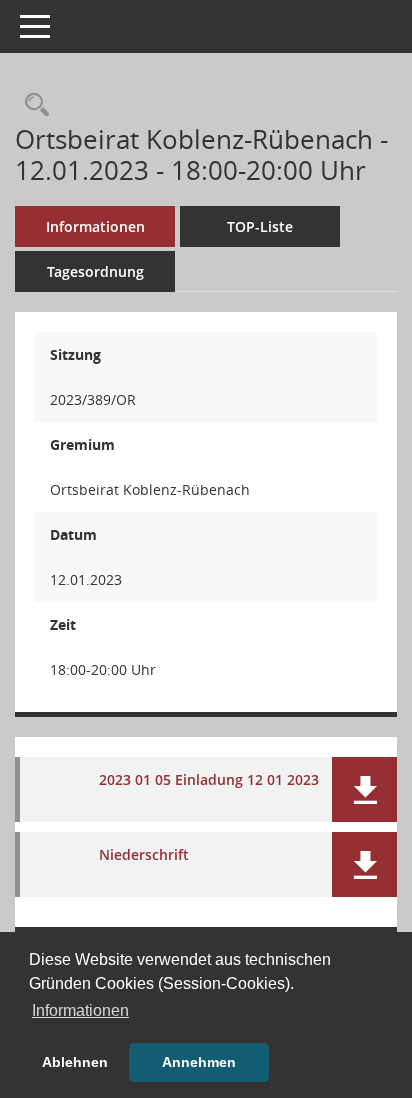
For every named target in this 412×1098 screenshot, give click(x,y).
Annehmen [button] (199, 1062)
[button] (364, 789)
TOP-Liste (260, 226)
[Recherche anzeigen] (32, 105)
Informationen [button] (80, 1010)
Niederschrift (144, 855)
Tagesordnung (95, 271)
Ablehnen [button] (75, 1062)
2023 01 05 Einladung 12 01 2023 (209, 780)
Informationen (95, 226)
